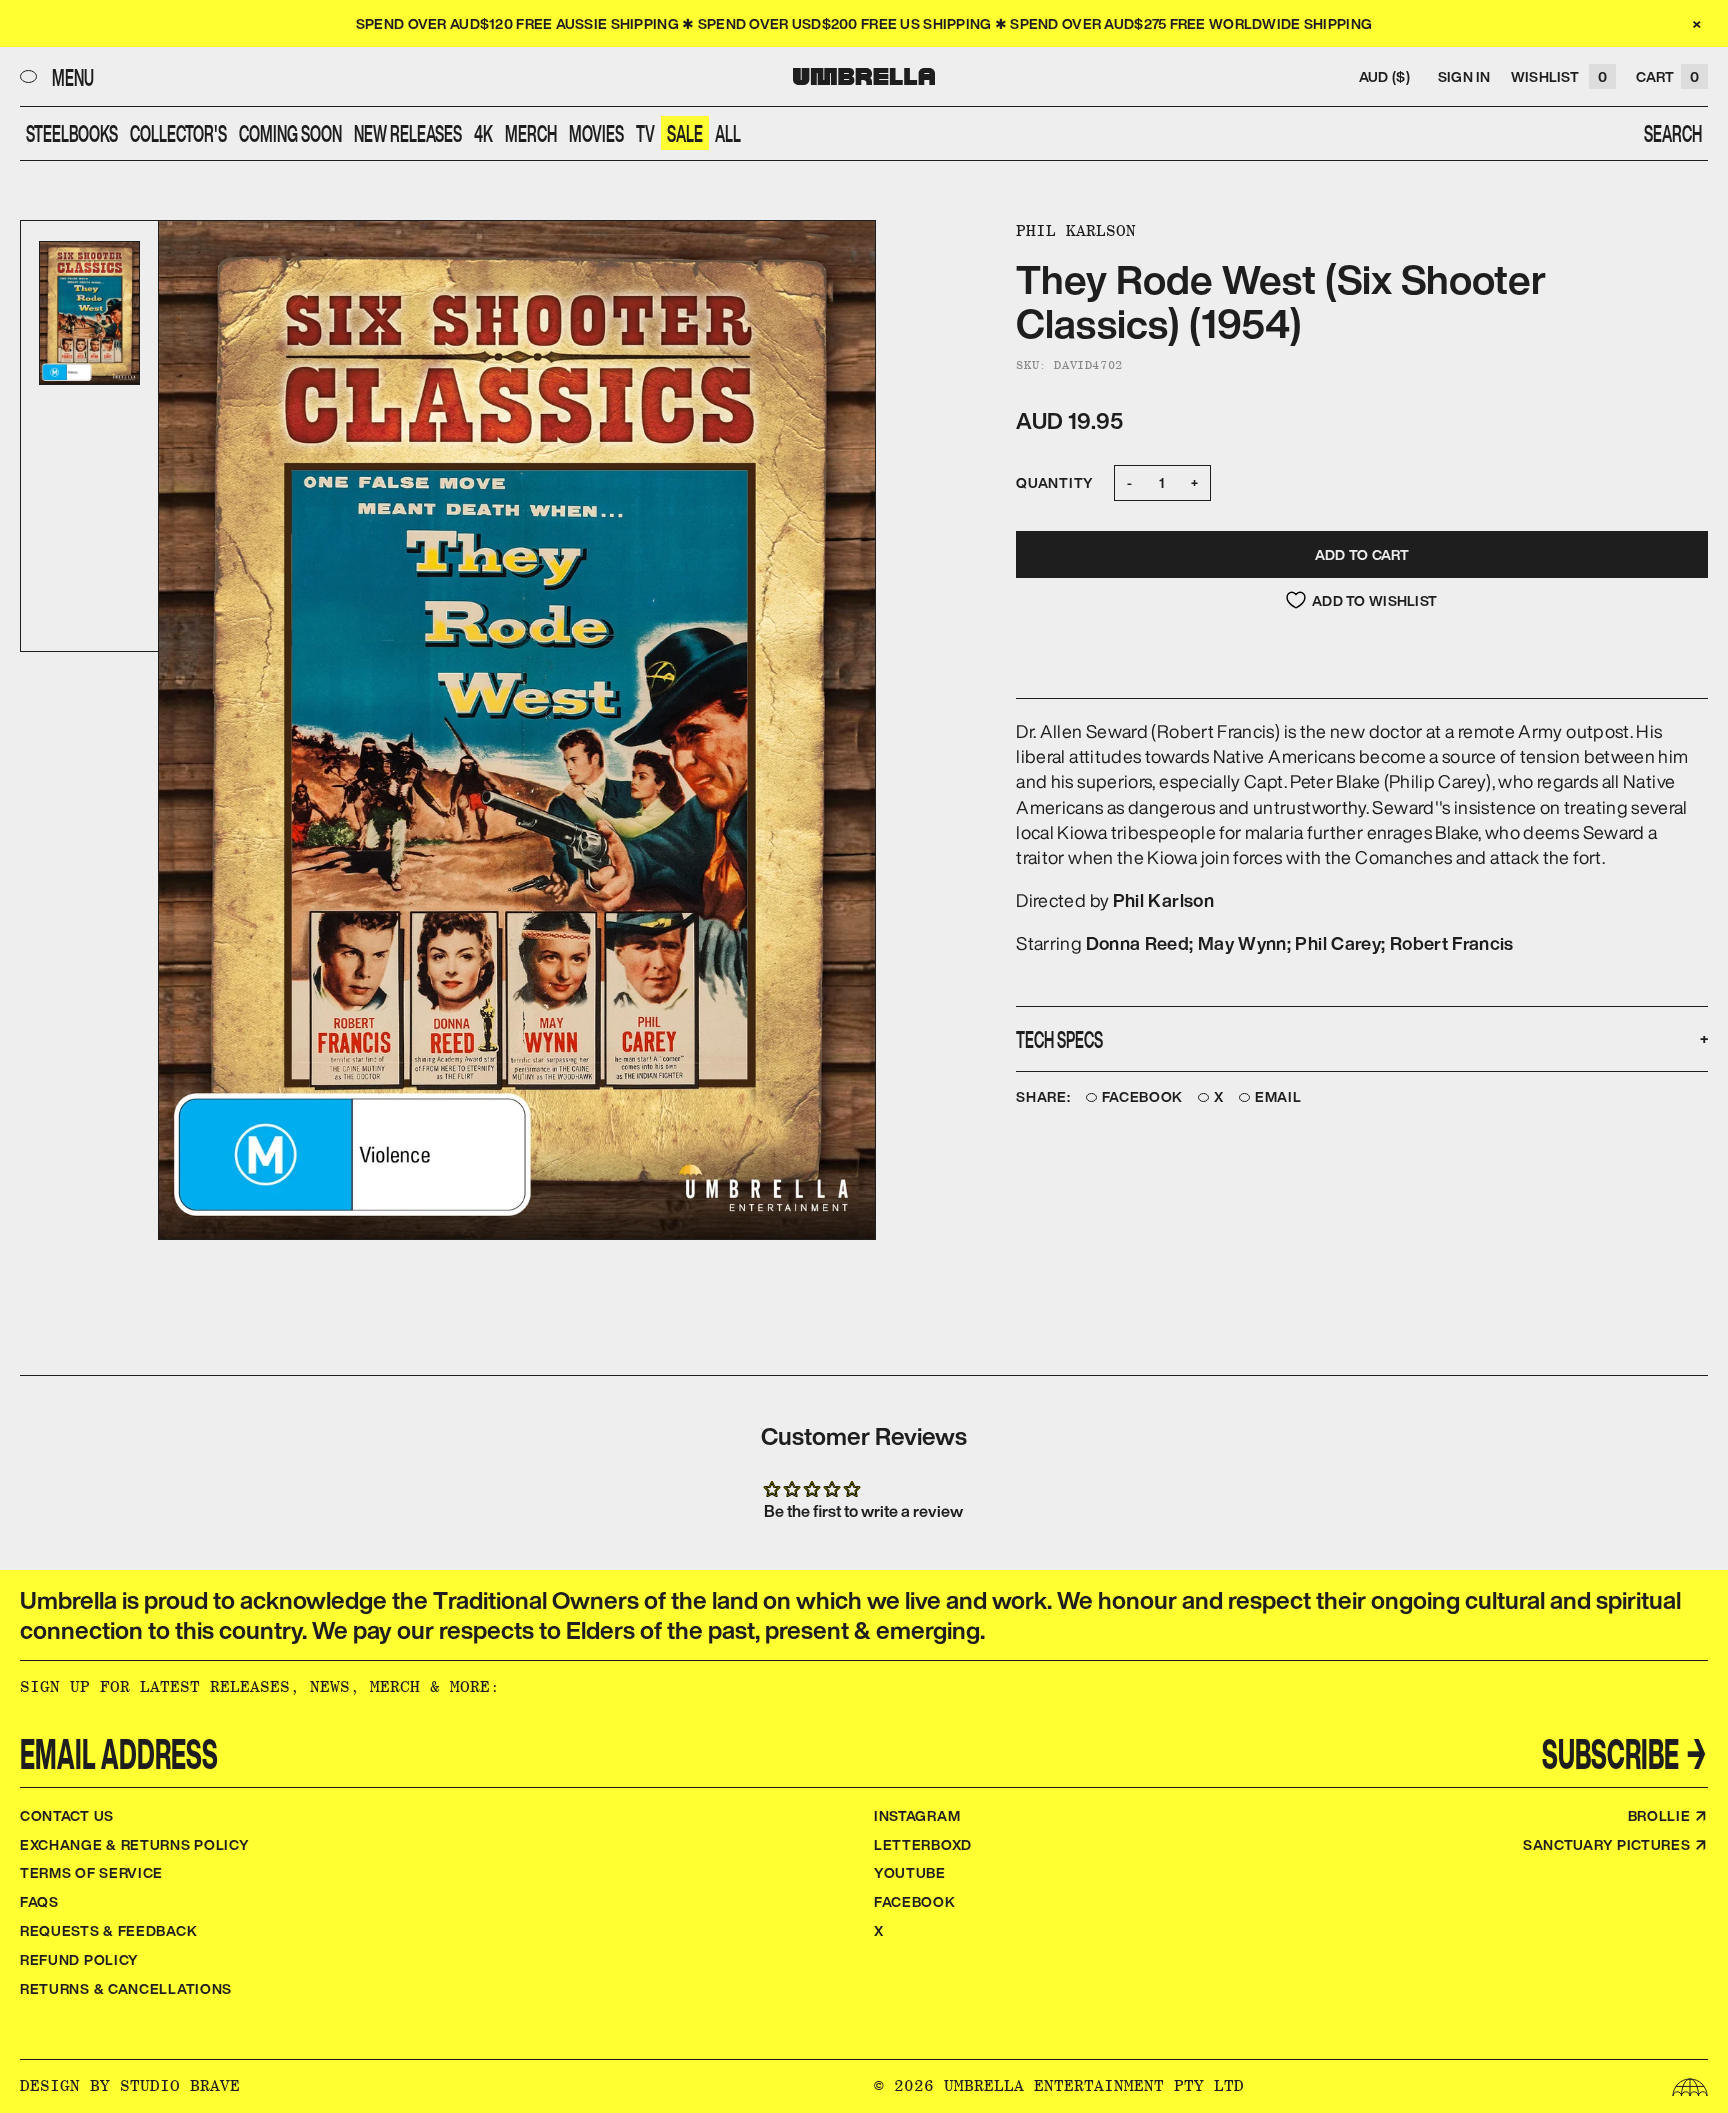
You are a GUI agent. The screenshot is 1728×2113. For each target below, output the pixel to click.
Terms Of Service (91, 1872)
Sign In (1464, 76)
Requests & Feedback (108, 1930)
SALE (685, 133)
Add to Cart (1362, 554)
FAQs (39, 1901)
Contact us (67, 1815)
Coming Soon (290, 133)
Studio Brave (180, 2085)
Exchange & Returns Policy (135, 1844)
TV (645, 133)
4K (483, 133)
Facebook (1143, 1097)
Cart (1667, 76)
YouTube (910, 1872)
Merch (531, 133)
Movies (596, 133)
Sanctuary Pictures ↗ (1615, 1844)
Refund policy (79, 1959)
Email (1278, 1097)
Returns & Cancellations (126, 1988)
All (728, 133)
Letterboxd (923, 1844)
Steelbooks (72, 133)
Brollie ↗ (1668, 1815)
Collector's (178, 133)
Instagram (917, 1815)
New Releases (408, 133)
